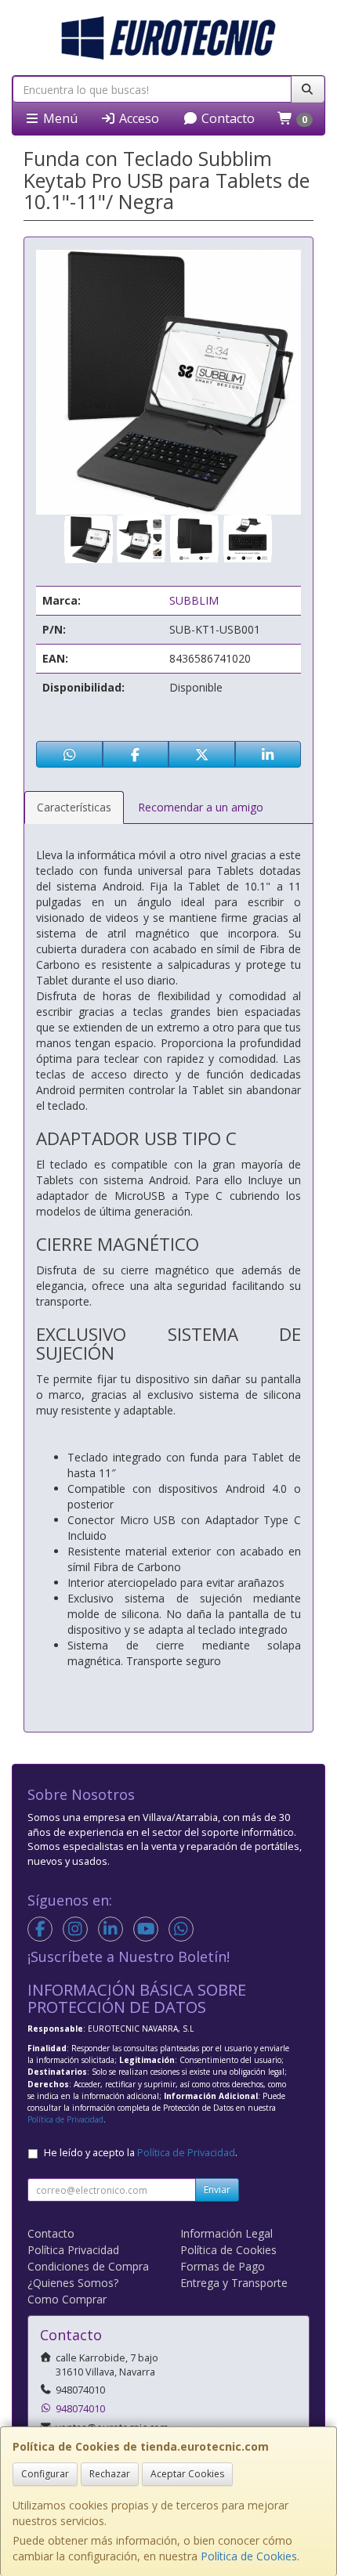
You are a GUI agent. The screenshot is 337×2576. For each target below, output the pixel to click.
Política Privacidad (73, 2250)
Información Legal (226, 2233)
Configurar (45, 2474)
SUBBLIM (194, 600)
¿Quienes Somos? (73, 2283)
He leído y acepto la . (141, 2153)
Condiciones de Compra (88, 2266)
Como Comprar (67, 2299)
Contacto (226, 118)
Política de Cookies (249, 2556)
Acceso (138, 118)
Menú (59, 118)
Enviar (217, 2189)
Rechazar (110, 2474)
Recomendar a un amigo (201, 807)
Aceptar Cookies (187, 2474)
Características (74, 807)
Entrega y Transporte (234, 2283)
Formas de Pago (223, 2266)
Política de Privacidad (65, 2119)
